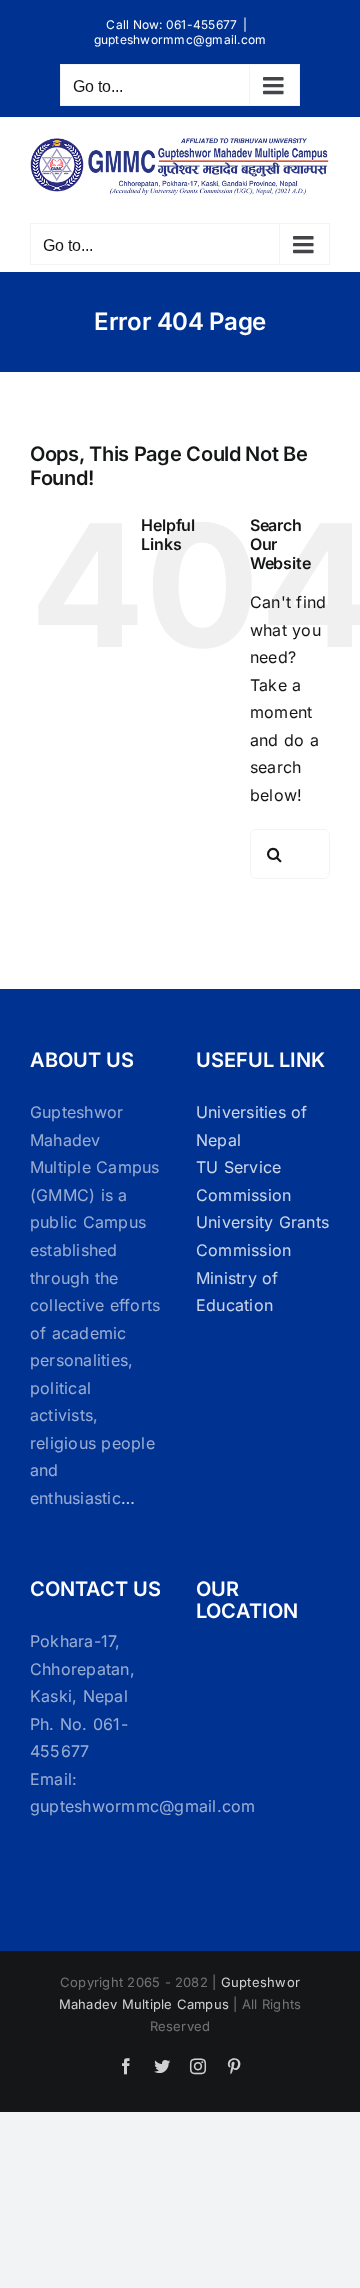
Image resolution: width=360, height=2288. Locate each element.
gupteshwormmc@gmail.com (180, 39)
